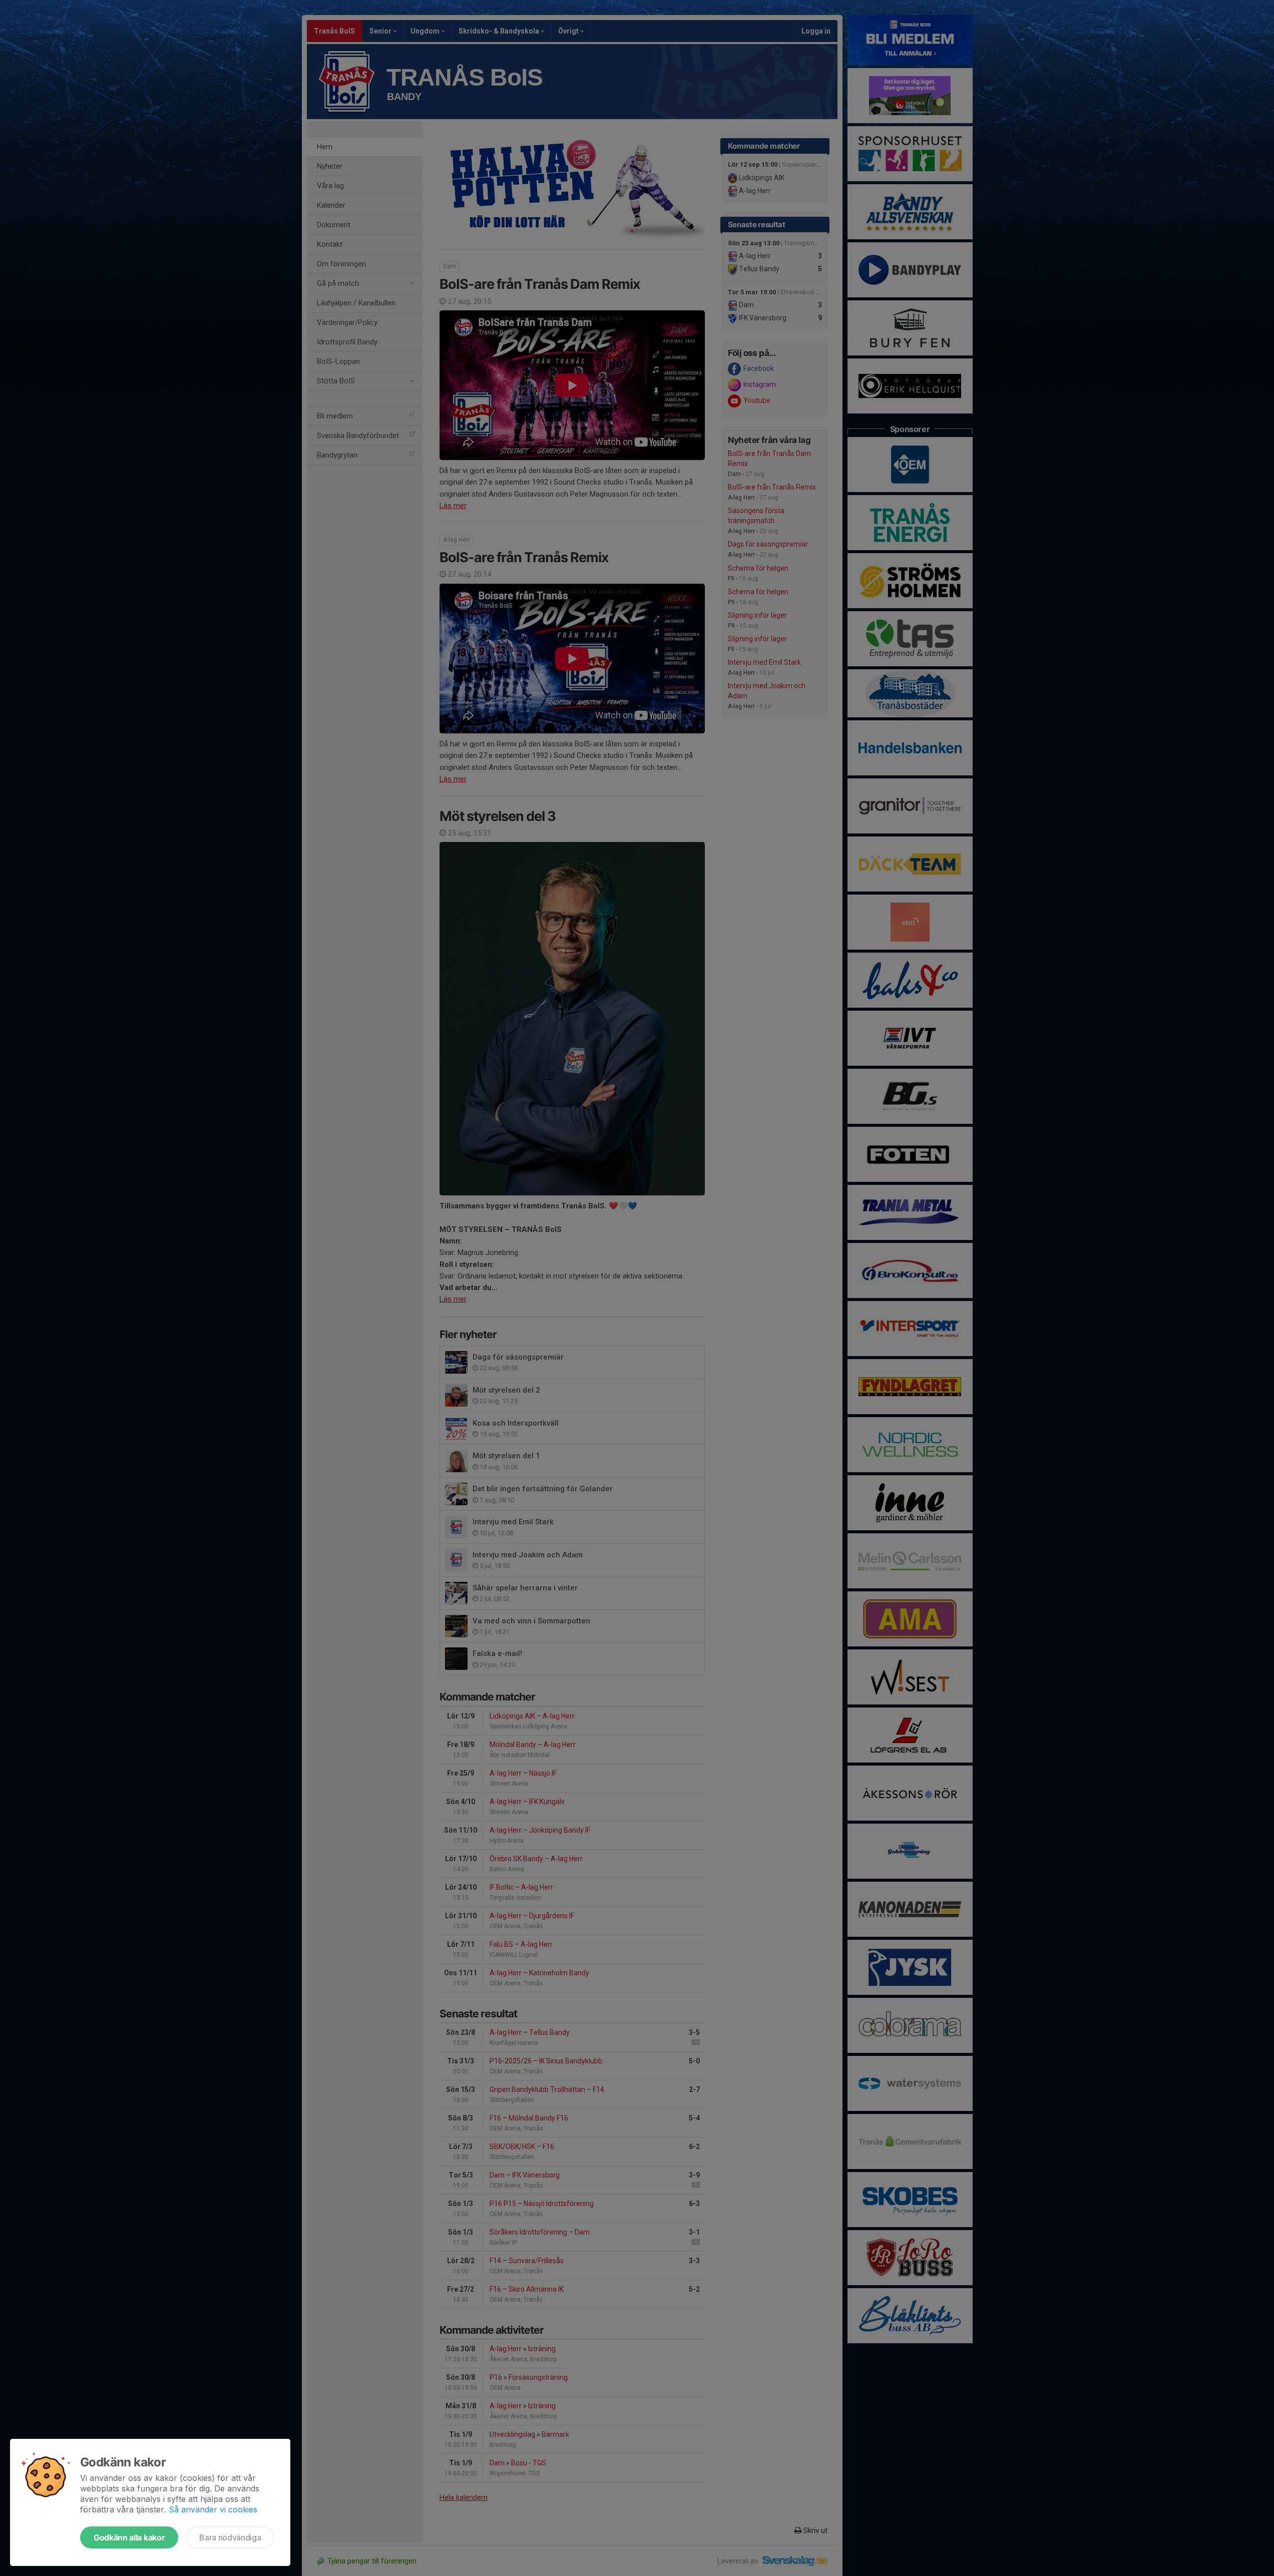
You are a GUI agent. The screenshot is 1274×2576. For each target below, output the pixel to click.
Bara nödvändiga (230, 2537)
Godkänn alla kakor (129, 2537)
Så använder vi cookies (213, 2509)
